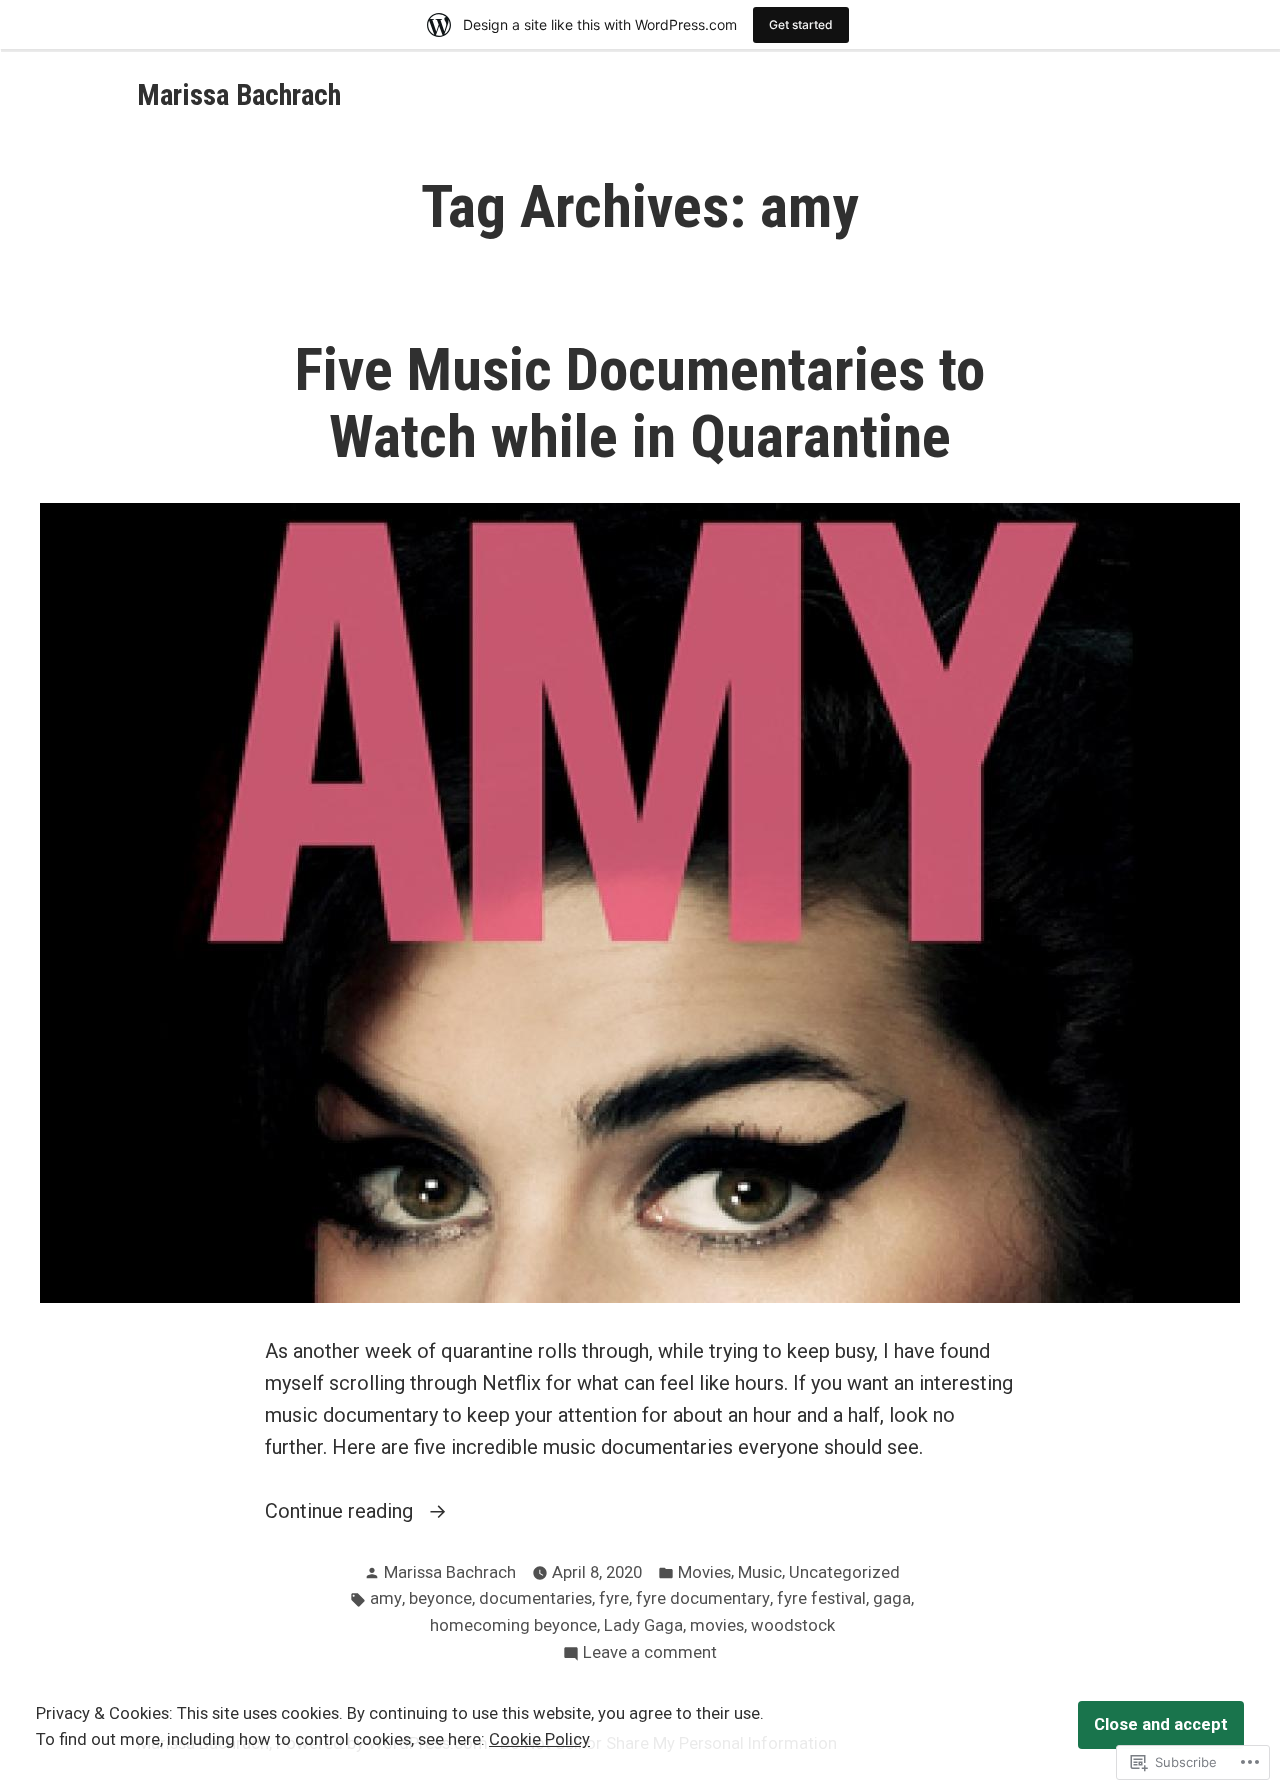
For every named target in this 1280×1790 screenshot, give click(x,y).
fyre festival (821, 1598)
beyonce (440, 1598)
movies (717, 1625)
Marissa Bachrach (239, 95)
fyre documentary (703, 1598)
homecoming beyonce (513, 1625)
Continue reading (341, 1512)
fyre (614, 1598)
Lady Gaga (643, 1625)
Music (760, 1572)
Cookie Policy (539, 1739)
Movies (704, 1572)
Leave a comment (650, 1654)
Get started (801, 24)
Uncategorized (844, 1572)
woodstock (793, 1625)
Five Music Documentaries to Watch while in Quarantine (640, 403)
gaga (892, 1598)
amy (386, 1598)
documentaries (535, 1598)
